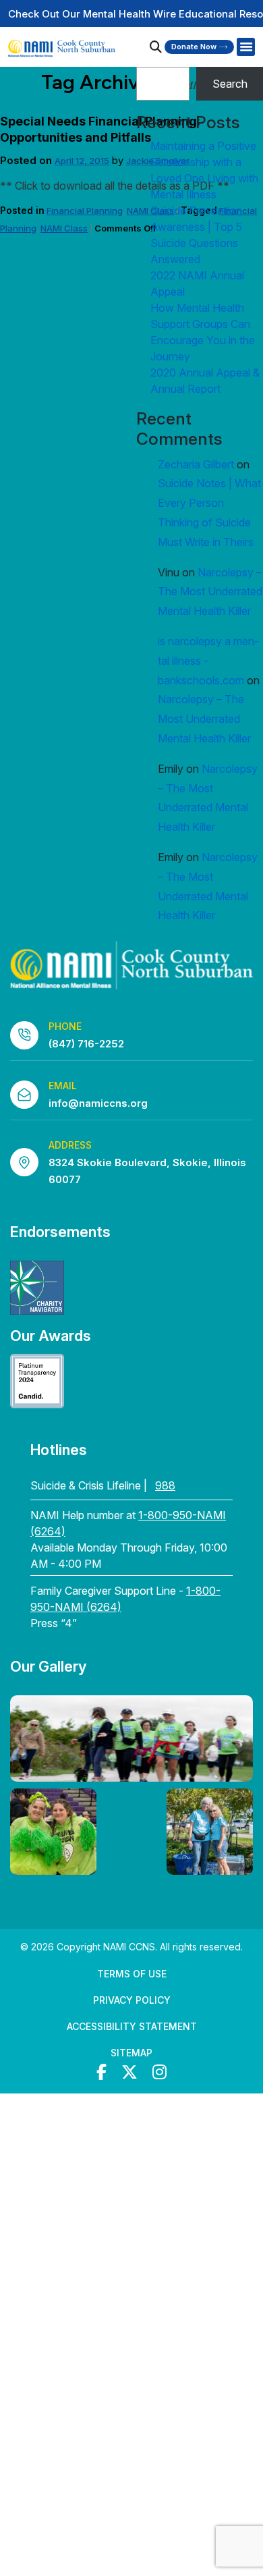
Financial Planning (85, 211)
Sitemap (131, 2053)
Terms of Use (132, 1974)
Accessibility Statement (132, 2026)
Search (230, 84)
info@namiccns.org (98, 1103)
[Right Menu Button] (245, 47)
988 (165, 1485)
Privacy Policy (132, 2000)
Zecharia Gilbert (196, 464)
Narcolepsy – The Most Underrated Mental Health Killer (210, 592)
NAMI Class (64, 228)
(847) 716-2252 (86, 1044)
